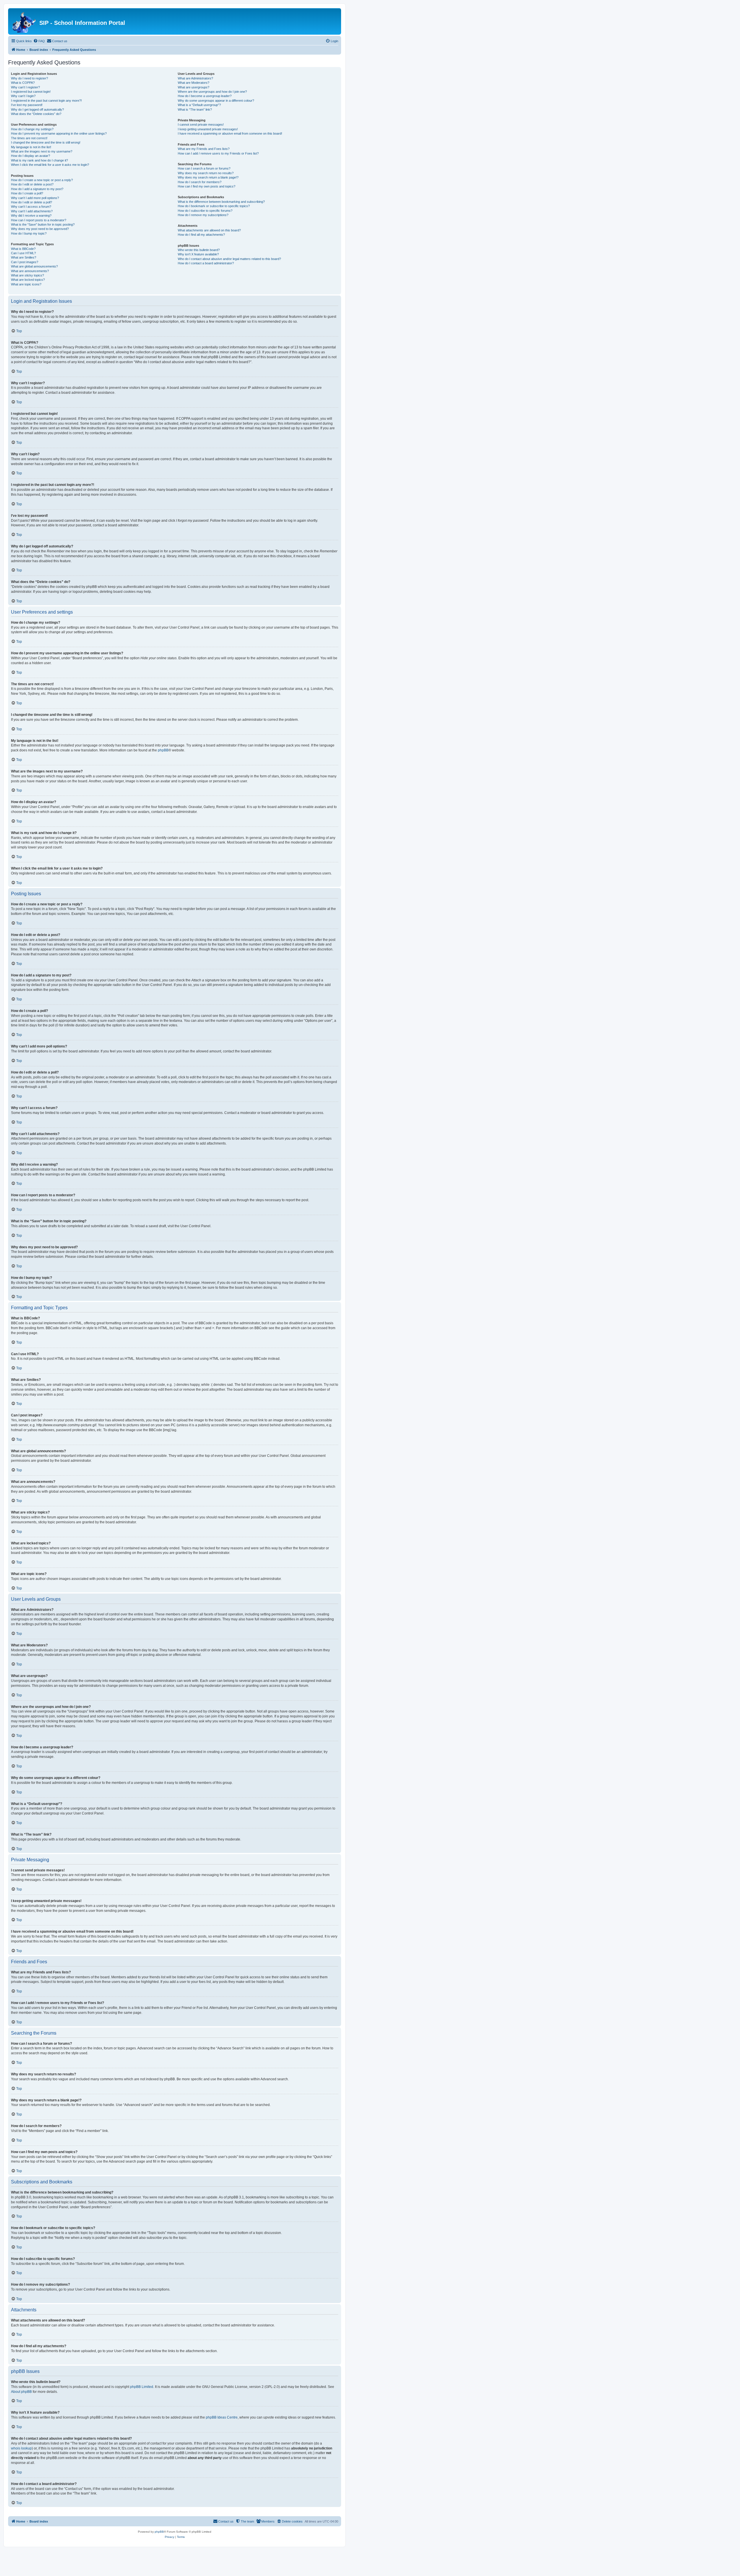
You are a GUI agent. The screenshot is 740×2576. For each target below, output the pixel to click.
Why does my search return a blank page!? (208, 177)
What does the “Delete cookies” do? (36, 114)
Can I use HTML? (23, 253)
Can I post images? (25, 262)
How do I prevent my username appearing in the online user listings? (59, 133)
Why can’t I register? (25, 87)
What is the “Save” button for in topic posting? (43, 224)
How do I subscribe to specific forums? (205, 211)
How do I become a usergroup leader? (205, 96)
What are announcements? (30, 271)
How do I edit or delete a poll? (32, 202)
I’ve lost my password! (27, 105)
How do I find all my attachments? (201, 235)
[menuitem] (39, 41)
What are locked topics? (28, 280)
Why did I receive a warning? (31, 216)
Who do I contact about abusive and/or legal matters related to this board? (229, 259)
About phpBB (21, 2392)
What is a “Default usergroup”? (199, 105)
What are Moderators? (194, 83)
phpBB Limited (142, 2387)
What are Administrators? (195, 78)
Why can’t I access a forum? (31, 207)
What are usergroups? (194, 87)
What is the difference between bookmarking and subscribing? (221, 202)
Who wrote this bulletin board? (199, 250)
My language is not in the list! (31, 147)
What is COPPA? (23, 83)
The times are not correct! (29, 138)
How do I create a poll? (27, 193)
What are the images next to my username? (42, 151)
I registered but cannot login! (31, 92)
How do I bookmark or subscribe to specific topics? (214, 206)
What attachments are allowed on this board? (209, 230)
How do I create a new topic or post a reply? (42, 180)
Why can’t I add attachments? (32, 211)
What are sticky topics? (27, 275)
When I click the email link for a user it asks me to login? (50, 165)
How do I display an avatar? (30, 156)
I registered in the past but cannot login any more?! (46, 101)
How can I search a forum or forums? (204, 168)
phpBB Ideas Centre (222, 2417)
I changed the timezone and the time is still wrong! (46, 142)
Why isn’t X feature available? (198, 254)
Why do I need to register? (29, 78)
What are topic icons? (26, 284)
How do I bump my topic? (29, 233)
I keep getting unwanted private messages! (208, 129)
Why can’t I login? (23, 96)
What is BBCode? (23, 249)
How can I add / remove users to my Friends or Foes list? (218, 153)
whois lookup (21, 2448)
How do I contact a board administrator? (206, 263)
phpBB (163, 750)
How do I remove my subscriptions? (203, 215)
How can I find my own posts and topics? (207, 186)
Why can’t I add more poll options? (35, 198)
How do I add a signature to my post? (37, 189)
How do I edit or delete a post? (32, 184)
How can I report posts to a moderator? (39, 220)
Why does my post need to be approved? (40, 229)
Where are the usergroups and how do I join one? (212, 92)
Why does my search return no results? (206, 173)
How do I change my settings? (32, 129)
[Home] (24, 21)
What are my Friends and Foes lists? (204, 149)
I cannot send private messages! (201, 125)
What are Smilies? (24, 257)
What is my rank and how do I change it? (39, 160)
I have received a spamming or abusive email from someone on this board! (230, 133)
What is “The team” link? (195, 109)
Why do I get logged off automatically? (37, 109)
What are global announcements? (34, 266)
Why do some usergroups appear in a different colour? (216, 101)
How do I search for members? (200, 182)
